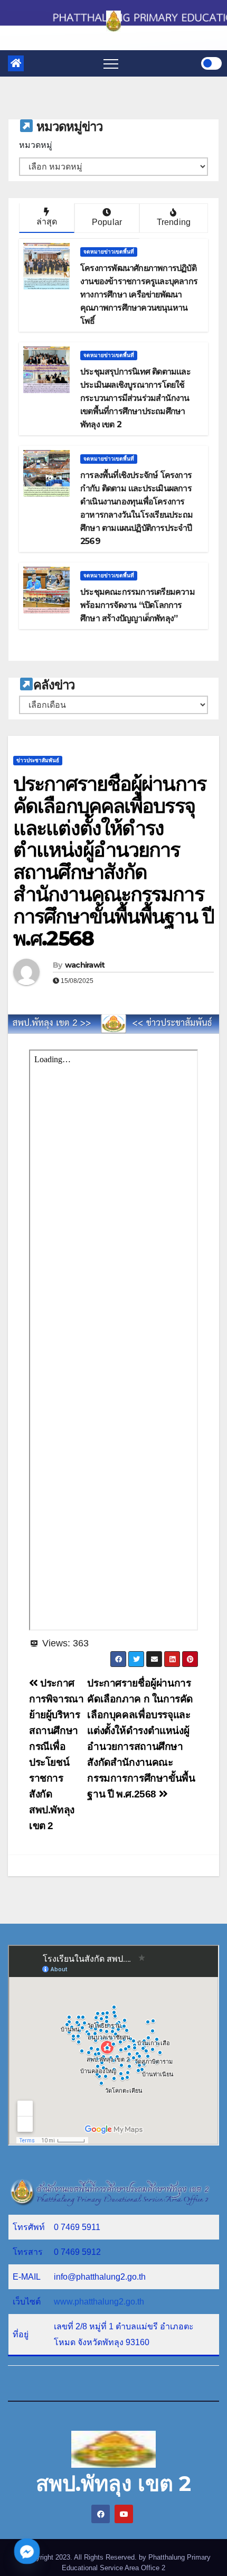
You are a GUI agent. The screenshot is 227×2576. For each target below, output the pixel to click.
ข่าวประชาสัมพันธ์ (38, 760)
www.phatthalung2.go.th (99, 2302)
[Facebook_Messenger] (27, 2551)
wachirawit (85, 965)
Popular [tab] (107, 222)
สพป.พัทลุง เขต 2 (113, 2483)
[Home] (16, 63)
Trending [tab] (174, 222)
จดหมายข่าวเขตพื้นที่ (109, 252)
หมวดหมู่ (36, 145)
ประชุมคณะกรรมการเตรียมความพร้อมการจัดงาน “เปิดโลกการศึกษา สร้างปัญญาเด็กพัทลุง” (138, 605)
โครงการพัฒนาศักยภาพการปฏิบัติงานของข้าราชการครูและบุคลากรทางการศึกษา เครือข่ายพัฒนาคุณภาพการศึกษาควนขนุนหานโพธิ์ (139, 294)
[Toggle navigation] (111, 63)
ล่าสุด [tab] (47, 222)
